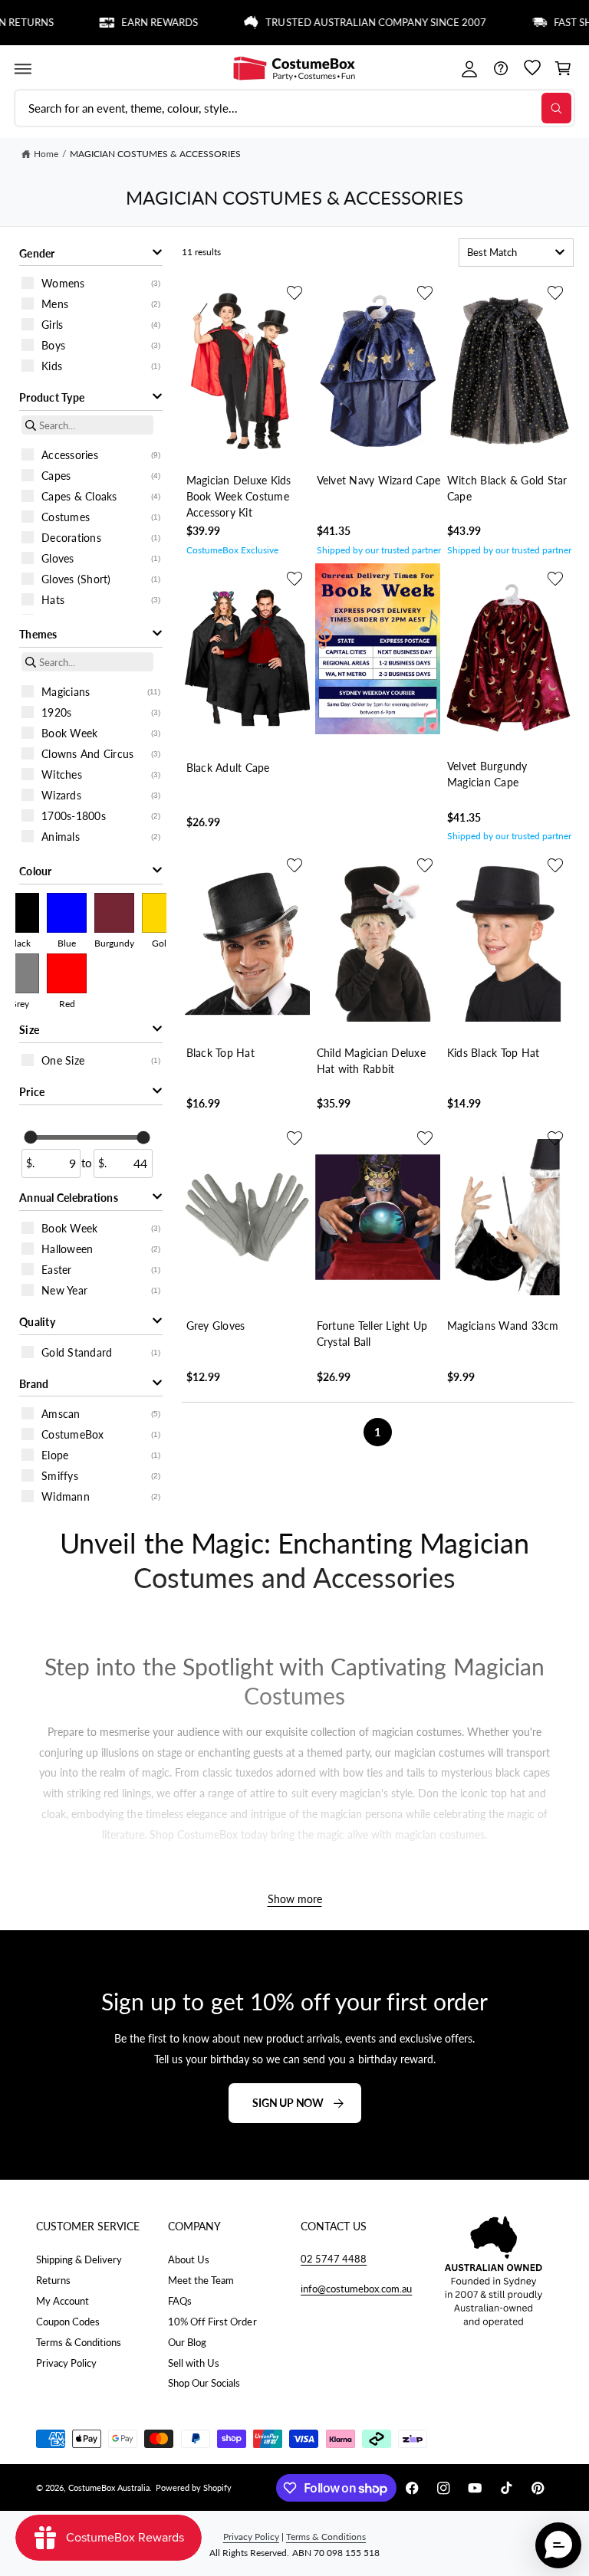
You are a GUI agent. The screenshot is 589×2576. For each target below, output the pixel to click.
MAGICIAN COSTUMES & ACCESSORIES (155, 154)
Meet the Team (201, 2280)
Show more (295, 1900)
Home (46, 154)
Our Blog (187, 2342)
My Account (63, 2301)
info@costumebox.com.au (356, 2289)
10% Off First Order (212, 2322)
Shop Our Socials (204, 2383)
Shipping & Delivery (79, 2259)
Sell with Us (194, 2363)
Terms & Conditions (79, 2342)
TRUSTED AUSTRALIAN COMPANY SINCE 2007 (342, 23)
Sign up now (288, 2103)
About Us (189, 2259)
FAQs (180, 2301)
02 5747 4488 (334, 2259)
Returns (53, 2280)
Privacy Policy (66, 2363)
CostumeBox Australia (109, 2487)
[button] (23, 69)
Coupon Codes (68, 2322)
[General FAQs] (500, 69)
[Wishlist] (532, 69)
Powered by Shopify (194, 2487)
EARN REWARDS (126, 23)
